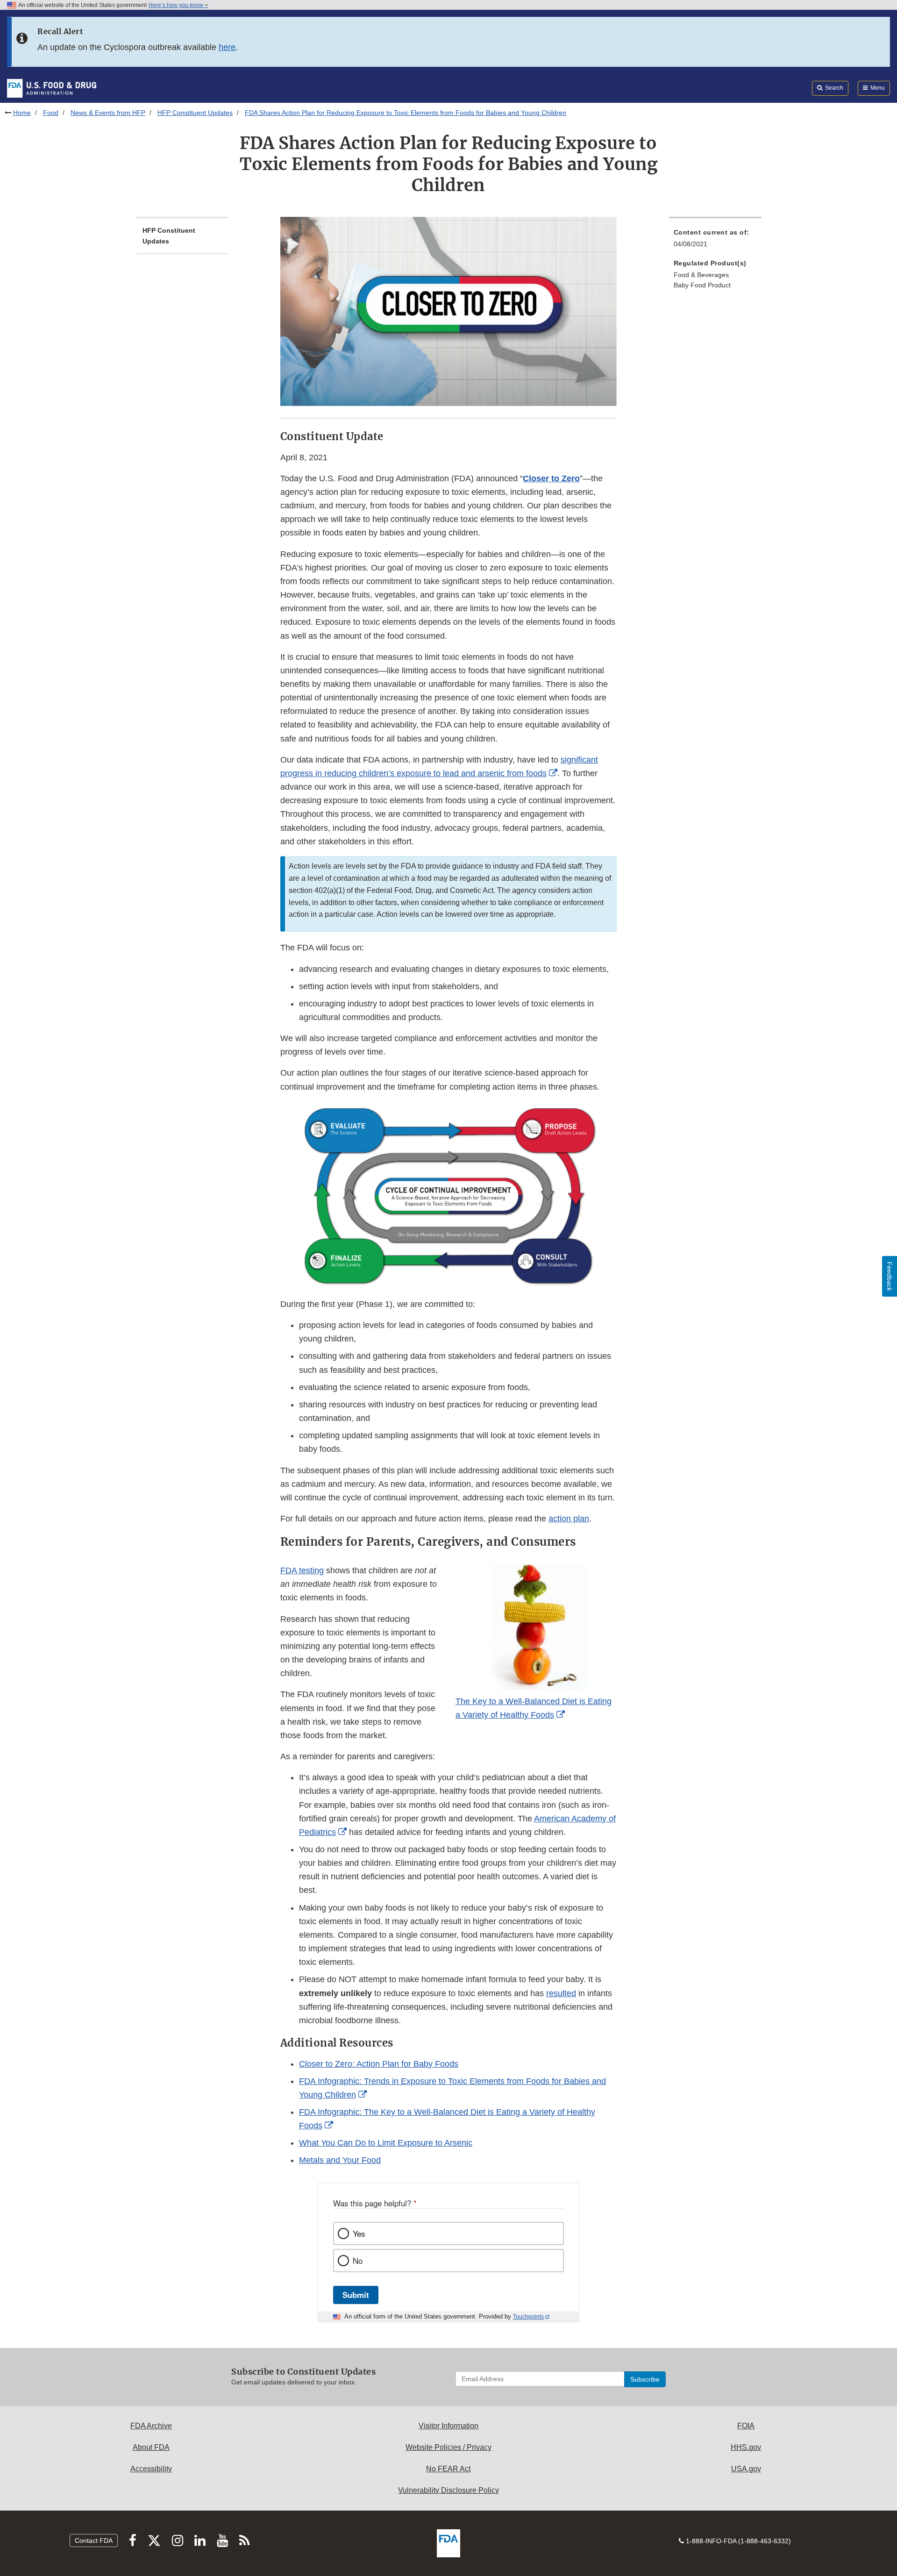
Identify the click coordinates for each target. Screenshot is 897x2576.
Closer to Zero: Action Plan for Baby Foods (379, 2064)
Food (51, 113)
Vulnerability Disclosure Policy (448, 2490)
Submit (356, 2295)
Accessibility (151, 2469)
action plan (569, 1519)
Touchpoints (528, 2317)
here (227, 47)
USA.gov (746, 2469)
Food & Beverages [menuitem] (701, 275)
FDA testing (302, 1570)
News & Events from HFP (108, 113)
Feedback (890, 1276)
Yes (359, 2233)
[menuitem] (715, 241)
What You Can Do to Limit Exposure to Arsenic (386, 2143)
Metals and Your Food (340, 2160)
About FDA (151, 2447)
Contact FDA (94, 2540)
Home (22, 113)
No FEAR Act (448, 2469)
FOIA (746, 2426)
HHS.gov (746, 2447)
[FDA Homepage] (52, 88)
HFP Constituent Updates (195, 113)
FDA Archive (151, 2426)
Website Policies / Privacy (448, 2447)
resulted (561, 1993)
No (358, 2261)
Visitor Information (448, 2426)
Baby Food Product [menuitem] (702, 285)
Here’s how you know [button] (177, 5)
